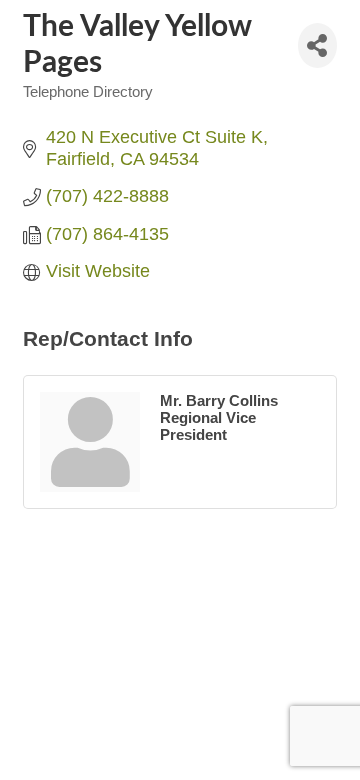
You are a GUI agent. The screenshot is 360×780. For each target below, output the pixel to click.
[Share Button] (317, 45)
